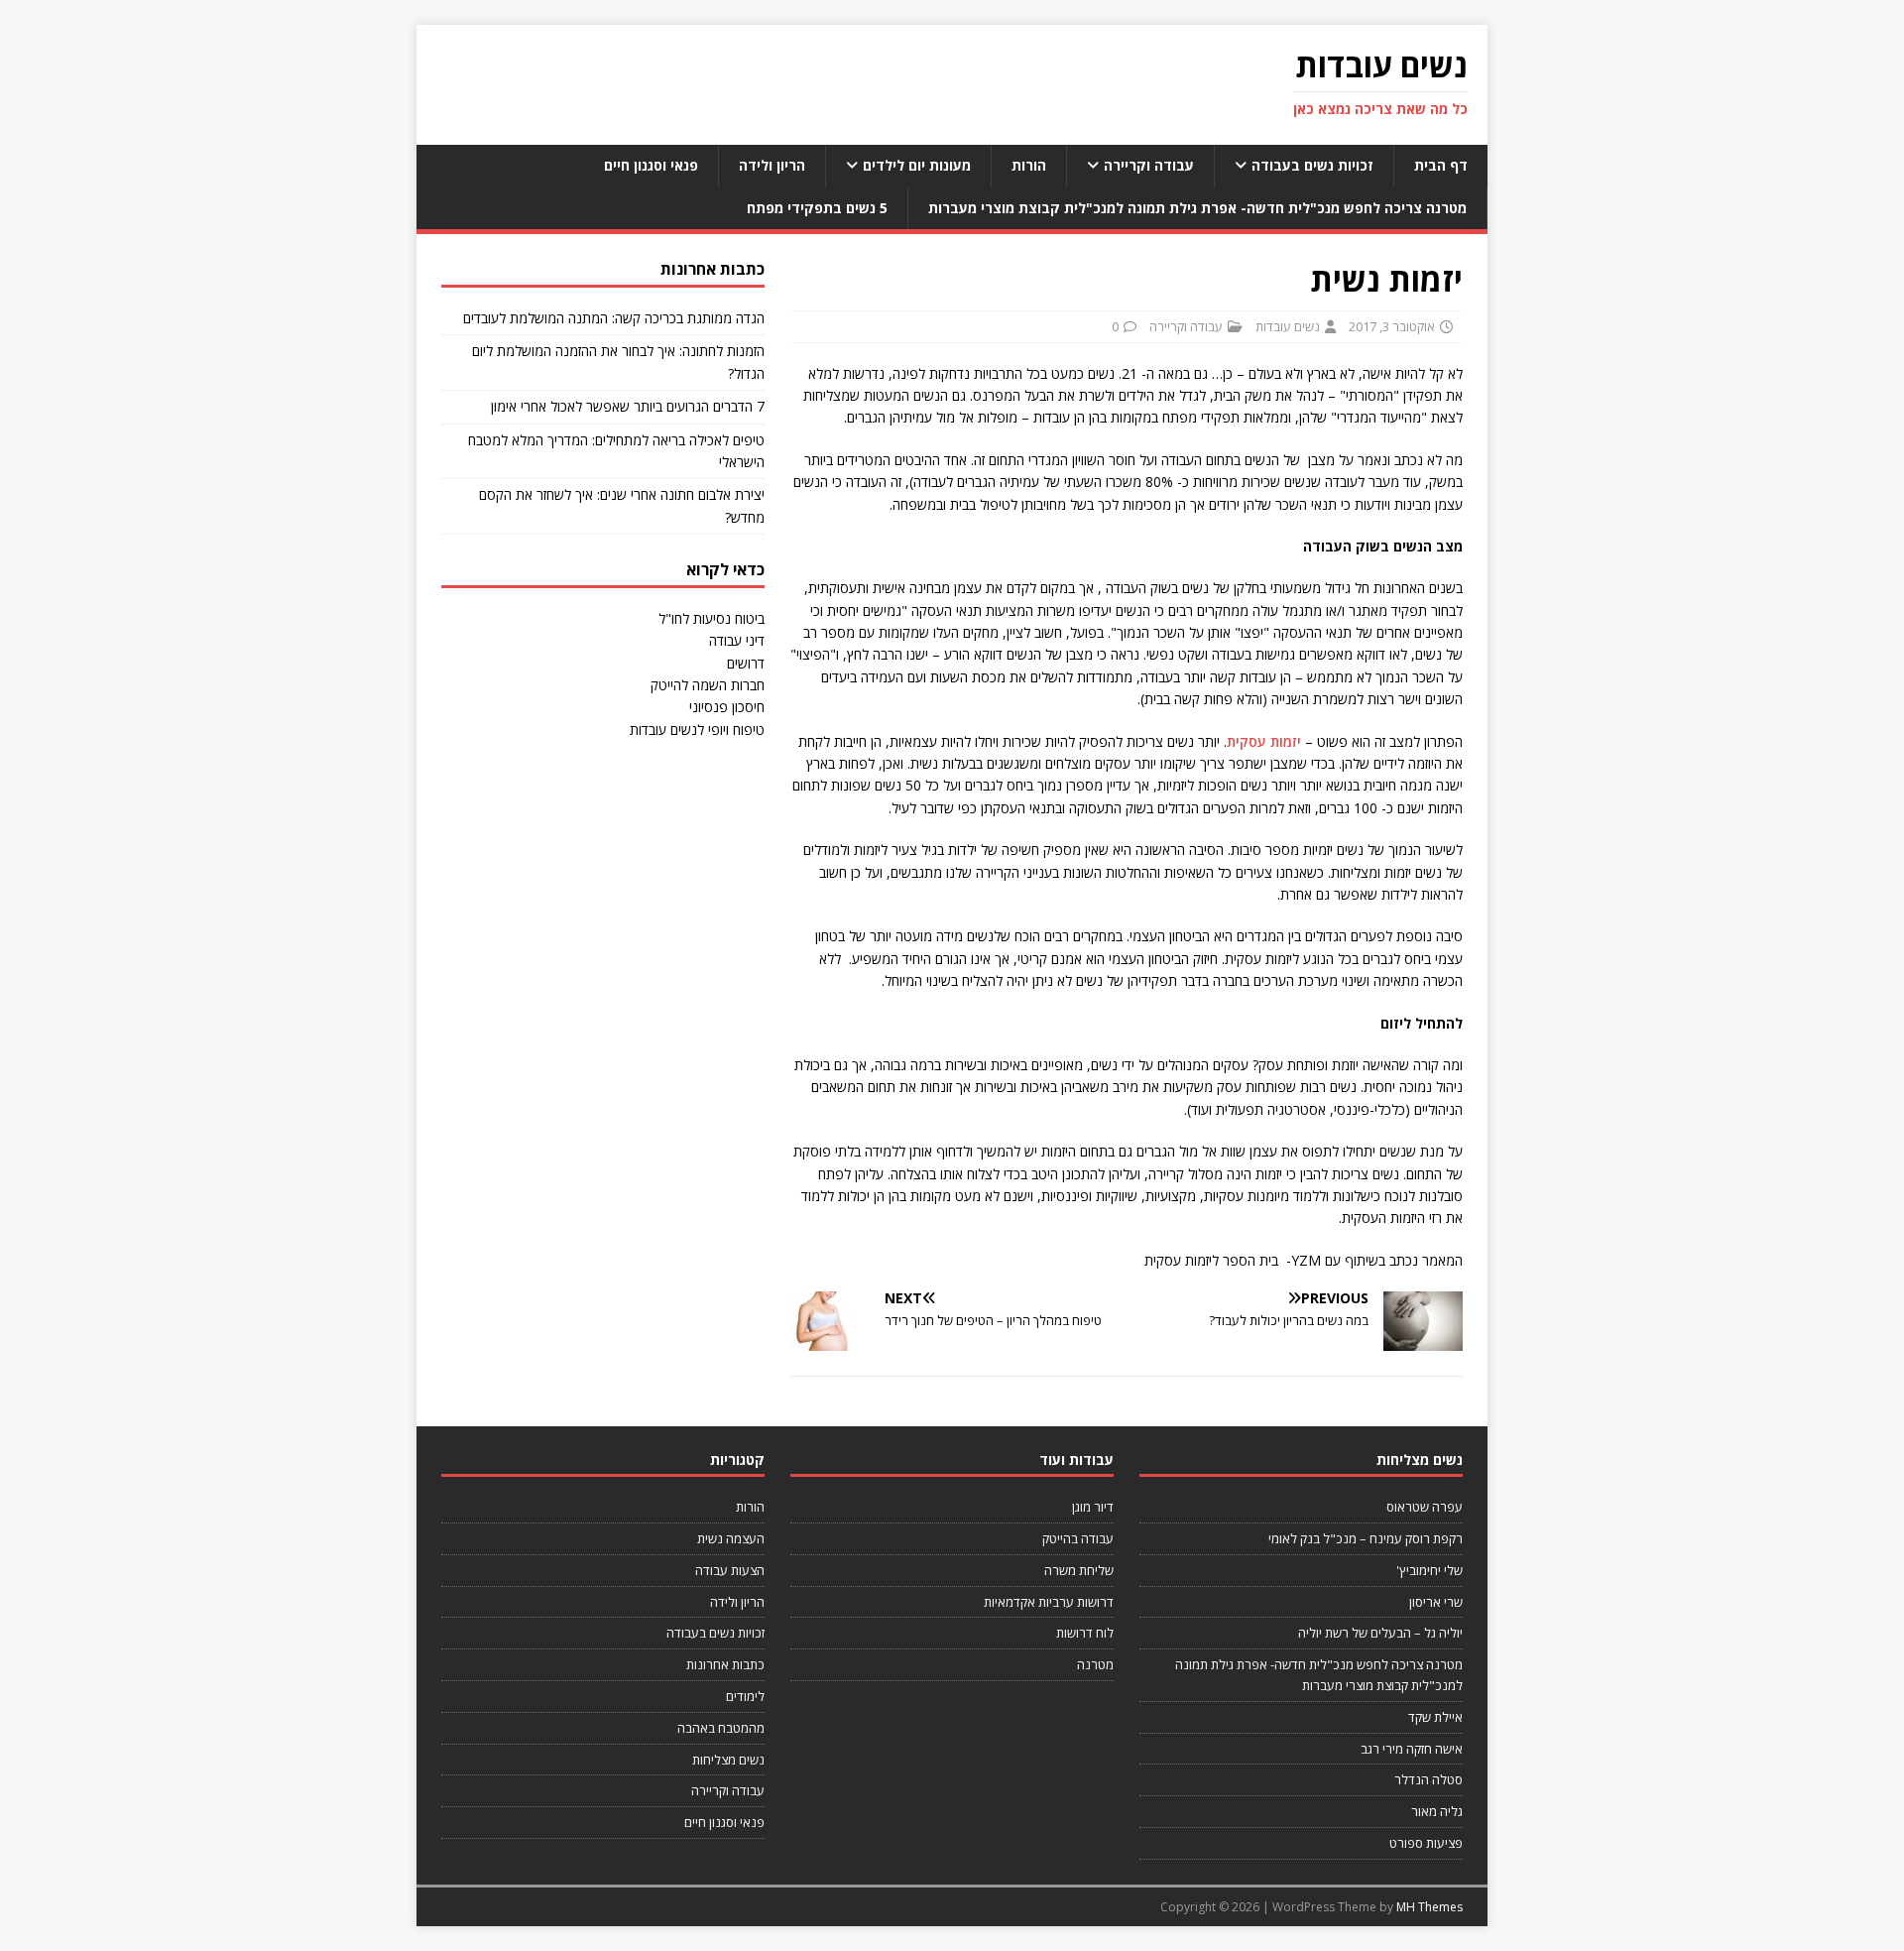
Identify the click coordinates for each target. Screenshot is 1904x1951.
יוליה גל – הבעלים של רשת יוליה (1380, 1633)
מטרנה (1095, 1664)
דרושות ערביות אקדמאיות (1049, 1602)
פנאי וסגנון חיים (651, 165)
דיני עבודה (737, 640)
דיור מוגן (1093, 1507)
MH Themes (1429, 1907)
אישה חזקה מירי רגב (1412, 1749)
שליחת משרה (1079, 1570)
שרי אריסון (1436, 1602)
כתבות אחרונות (725, 1664)
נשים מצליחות (728, 1760)
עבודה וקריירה (1149, 165)
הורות (1029, 165)
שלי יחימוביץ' (1429, 1570)
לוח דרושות (1085, 1633)
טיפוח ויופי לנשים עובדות (697, 730)
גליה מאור (1437, 1811)
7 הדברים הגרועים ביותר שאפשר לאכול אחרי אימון (628, 406)
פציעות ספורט (1426, 1843)
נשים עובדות (1288, 326)
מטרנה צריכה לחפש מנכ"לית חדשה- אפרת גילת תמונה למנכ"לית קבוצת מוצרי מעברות (1197, 208)
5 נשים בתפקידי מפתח (817, 208)
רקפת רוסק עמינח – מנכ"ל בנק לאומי (1366, 1538)
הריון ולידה (772, 165)
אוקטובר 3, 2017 (1392, 326)
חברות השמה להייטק (708, 685)
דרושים (746, 663)
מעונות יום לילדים (917, 165)
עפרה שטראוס (1425, 1507)
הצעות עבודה (730, 1570)
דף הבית (1441, 165)
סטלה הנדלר (1428, 1779)
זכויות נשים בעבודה (1312, 165)
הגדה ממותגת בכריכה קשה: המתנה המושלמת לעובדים (614, 318)
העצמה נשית (731, 1538)
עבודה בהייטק (1078, 1538)
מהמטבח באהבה (721, 1728)
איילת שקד (1435, 1717)
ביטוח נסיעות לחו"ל (712, 618)
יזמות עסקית (1264, 741)
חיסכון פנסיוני (727, 707)
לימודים (745, 1696)
